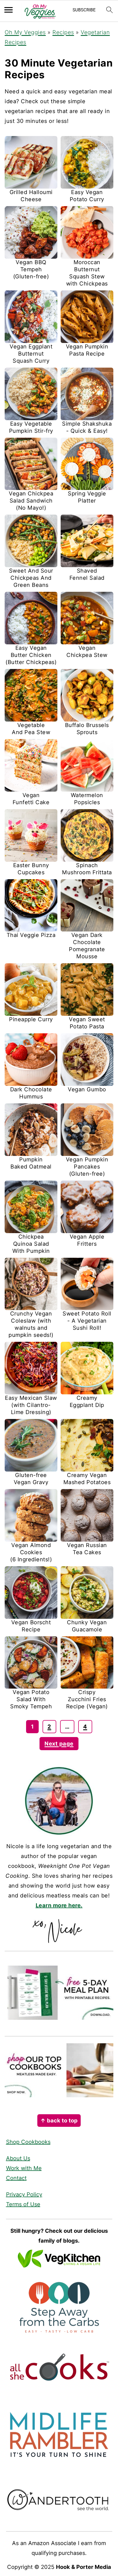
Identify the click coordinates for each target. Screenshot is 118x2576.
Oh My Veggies (25, 32)
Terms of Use (23, 2204)
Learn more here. (59, 1905)
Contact (16, 2178)
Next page (59, 1744)
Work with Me (24, 2168)
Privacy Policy (24, 2194)
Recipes (63, 32)
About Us (18, 2158)
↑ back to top (59, 2121)
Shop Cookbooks (28, 2142)
